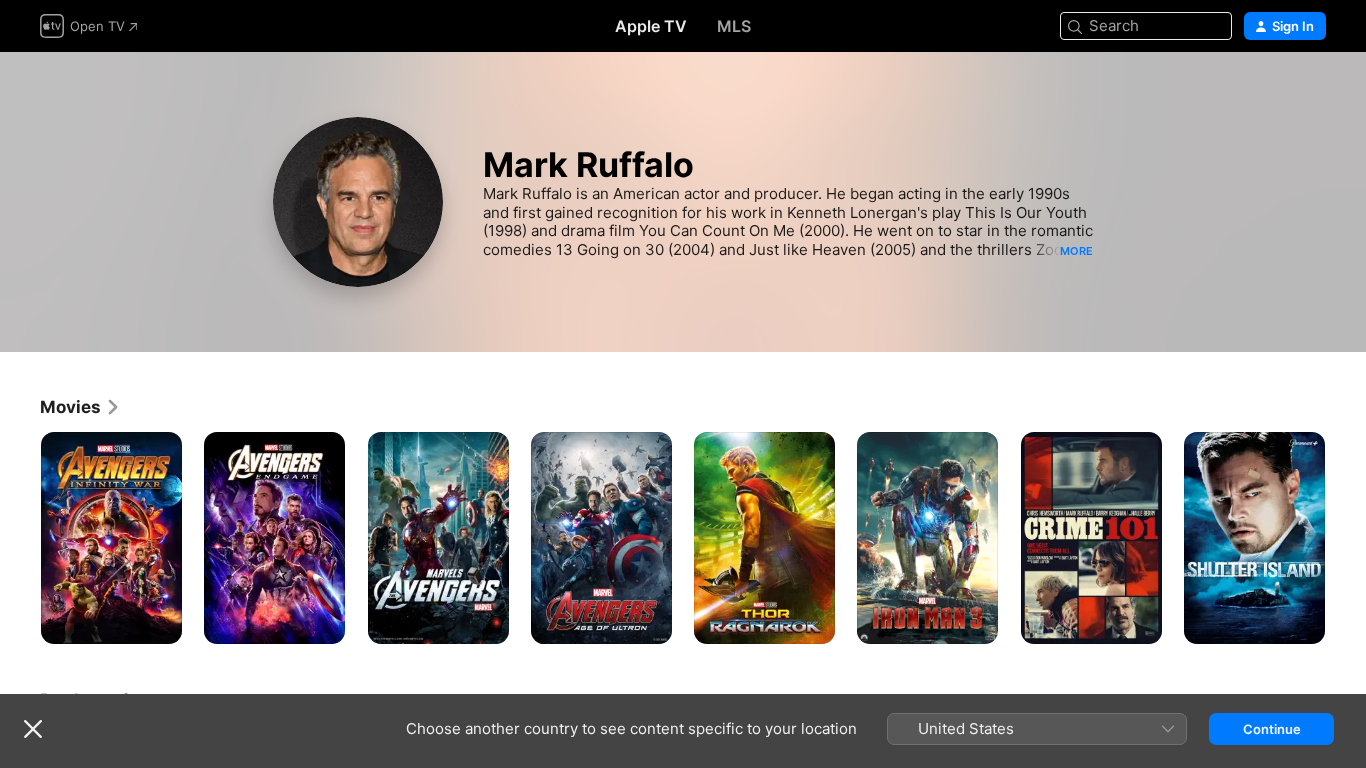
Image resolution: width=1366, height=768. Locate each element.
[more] (159, 621)
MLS (734, 26)
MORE (1076, 251)
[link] (80, 407)
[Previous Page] (20, 538)
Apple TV (651, 26)
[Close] (33, 729)
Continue (1272, 729)
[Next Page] (1346, 538)
